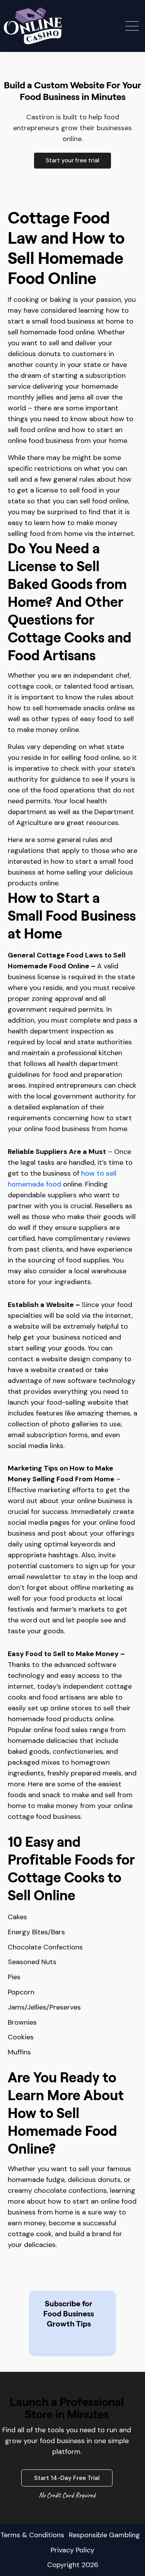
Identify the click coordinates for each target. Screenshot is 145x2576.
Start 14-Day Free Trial (67, 2478)
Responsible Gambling (104, 2535)
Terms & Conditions (32, 2535)
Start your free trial (72, 160)
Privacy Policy (72, 2550)
